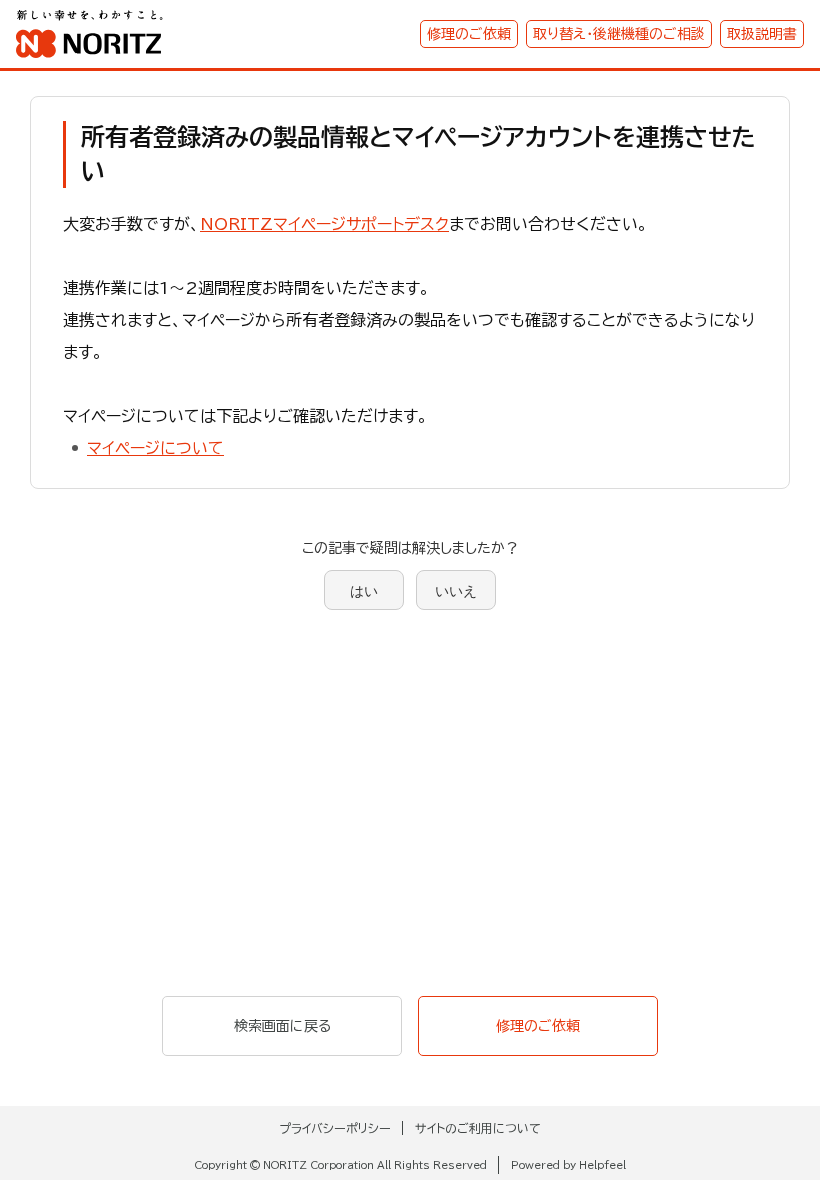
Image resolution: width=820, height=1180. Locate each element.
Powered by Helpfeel (568, 1165)
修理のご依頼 (469, 34)
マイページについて (155, 448)
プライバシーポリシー (335, 1128)
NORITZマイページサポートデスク (324, 224)
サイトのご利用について (478, 1128)
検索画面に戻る (282, 1026)
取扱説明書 (762, 34)
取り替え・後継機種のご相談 (619, 34)
